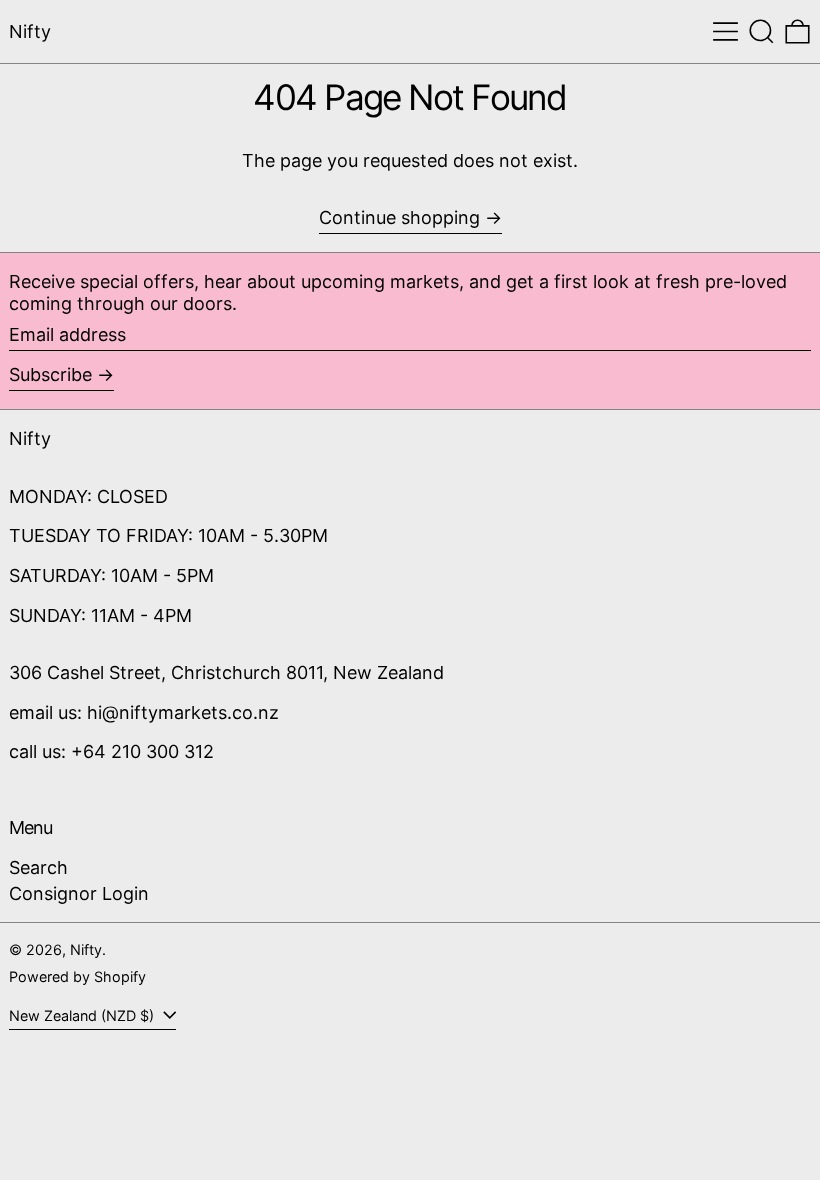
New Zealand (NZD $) (83, 1015)
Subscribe (50, 374)
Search (38, 867)
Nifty (30, 31)
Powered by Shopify (77, 976)
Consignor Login (79, 893)
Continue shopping (399, 217)
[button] (761, 31)
